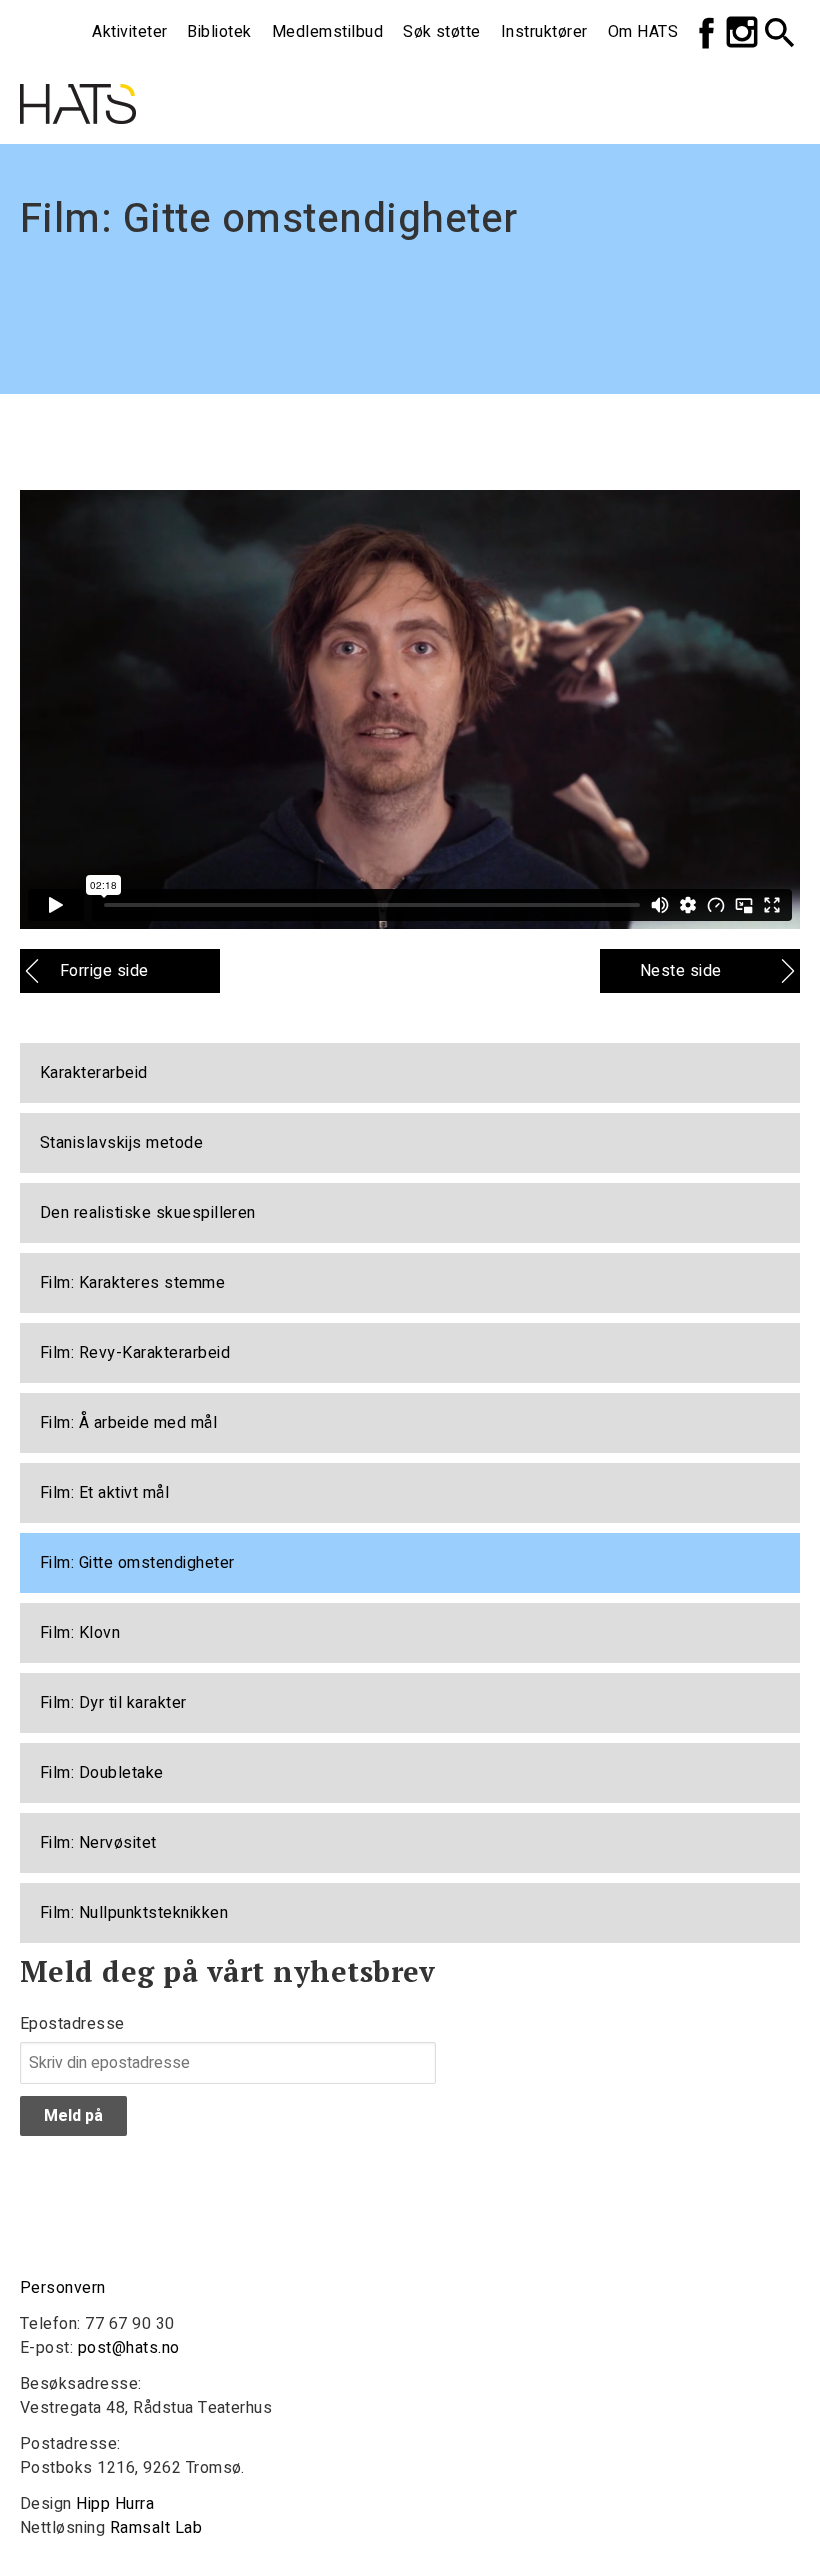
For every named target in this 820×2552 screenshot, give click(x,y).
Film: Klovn (80, 1633)
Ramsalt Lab (156, 2528)
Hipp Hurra (115, 2504)
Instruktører (544, 32)
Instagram (742, 32)
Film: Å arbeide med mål (128, 1423)
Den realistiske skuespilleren (148, 1213)
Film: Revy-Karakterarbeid (135, 1353)
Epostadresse (72, 2024)
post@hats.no (129, 2348)
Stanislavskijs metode (121, 1143)
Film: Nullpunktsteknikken (134, 1913)
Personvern (63, 2288)
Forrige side (104, 971)
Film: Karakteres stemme (132, 1283)
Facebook (706, 32)
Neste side (681, 971)
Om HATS (643, 32)
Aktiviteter (129, 32)
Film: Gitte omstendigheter (137, 1563)
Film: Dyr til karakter (113, 1703)
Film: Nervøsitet (98, 1843)
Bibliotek (219, 32)
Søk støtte (442, 32)
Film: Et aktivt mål (104, 1493)
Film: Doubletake (102, 1773)
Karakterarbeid (94, 1073)
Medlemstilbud (327, 32)
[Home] (78, 76)
